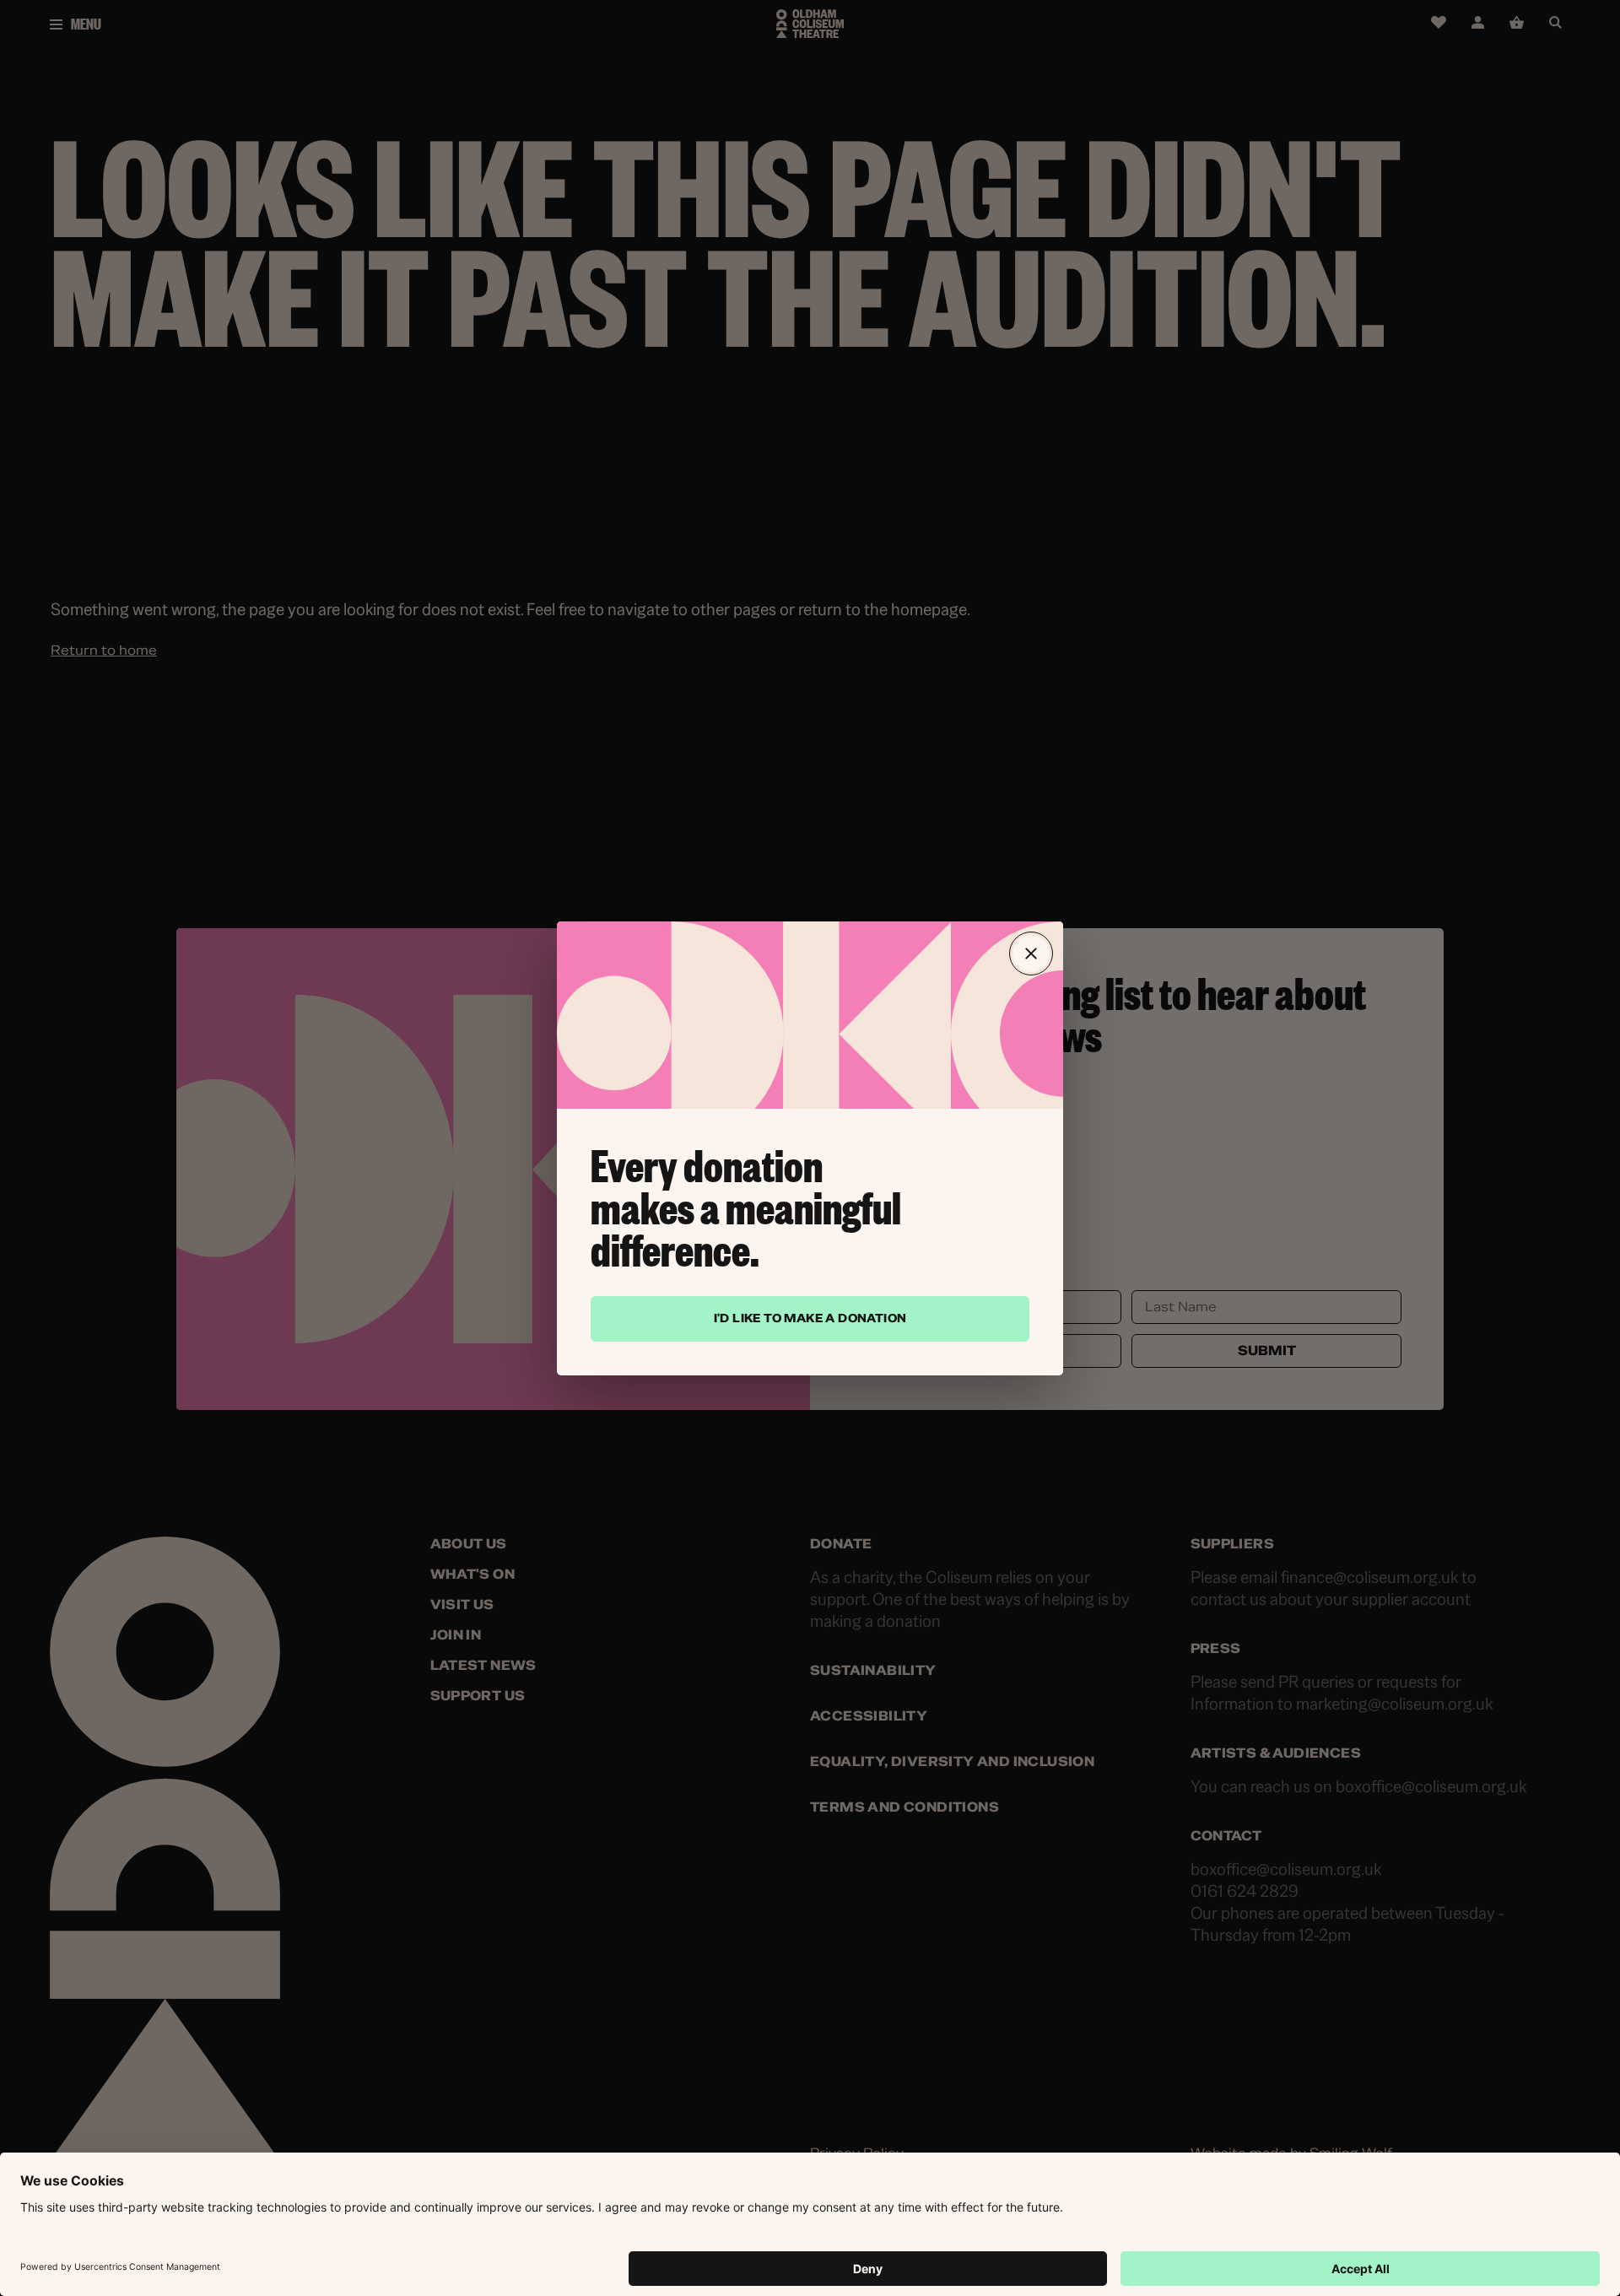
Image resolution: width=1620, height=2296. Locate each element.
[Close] (1031, 954)
